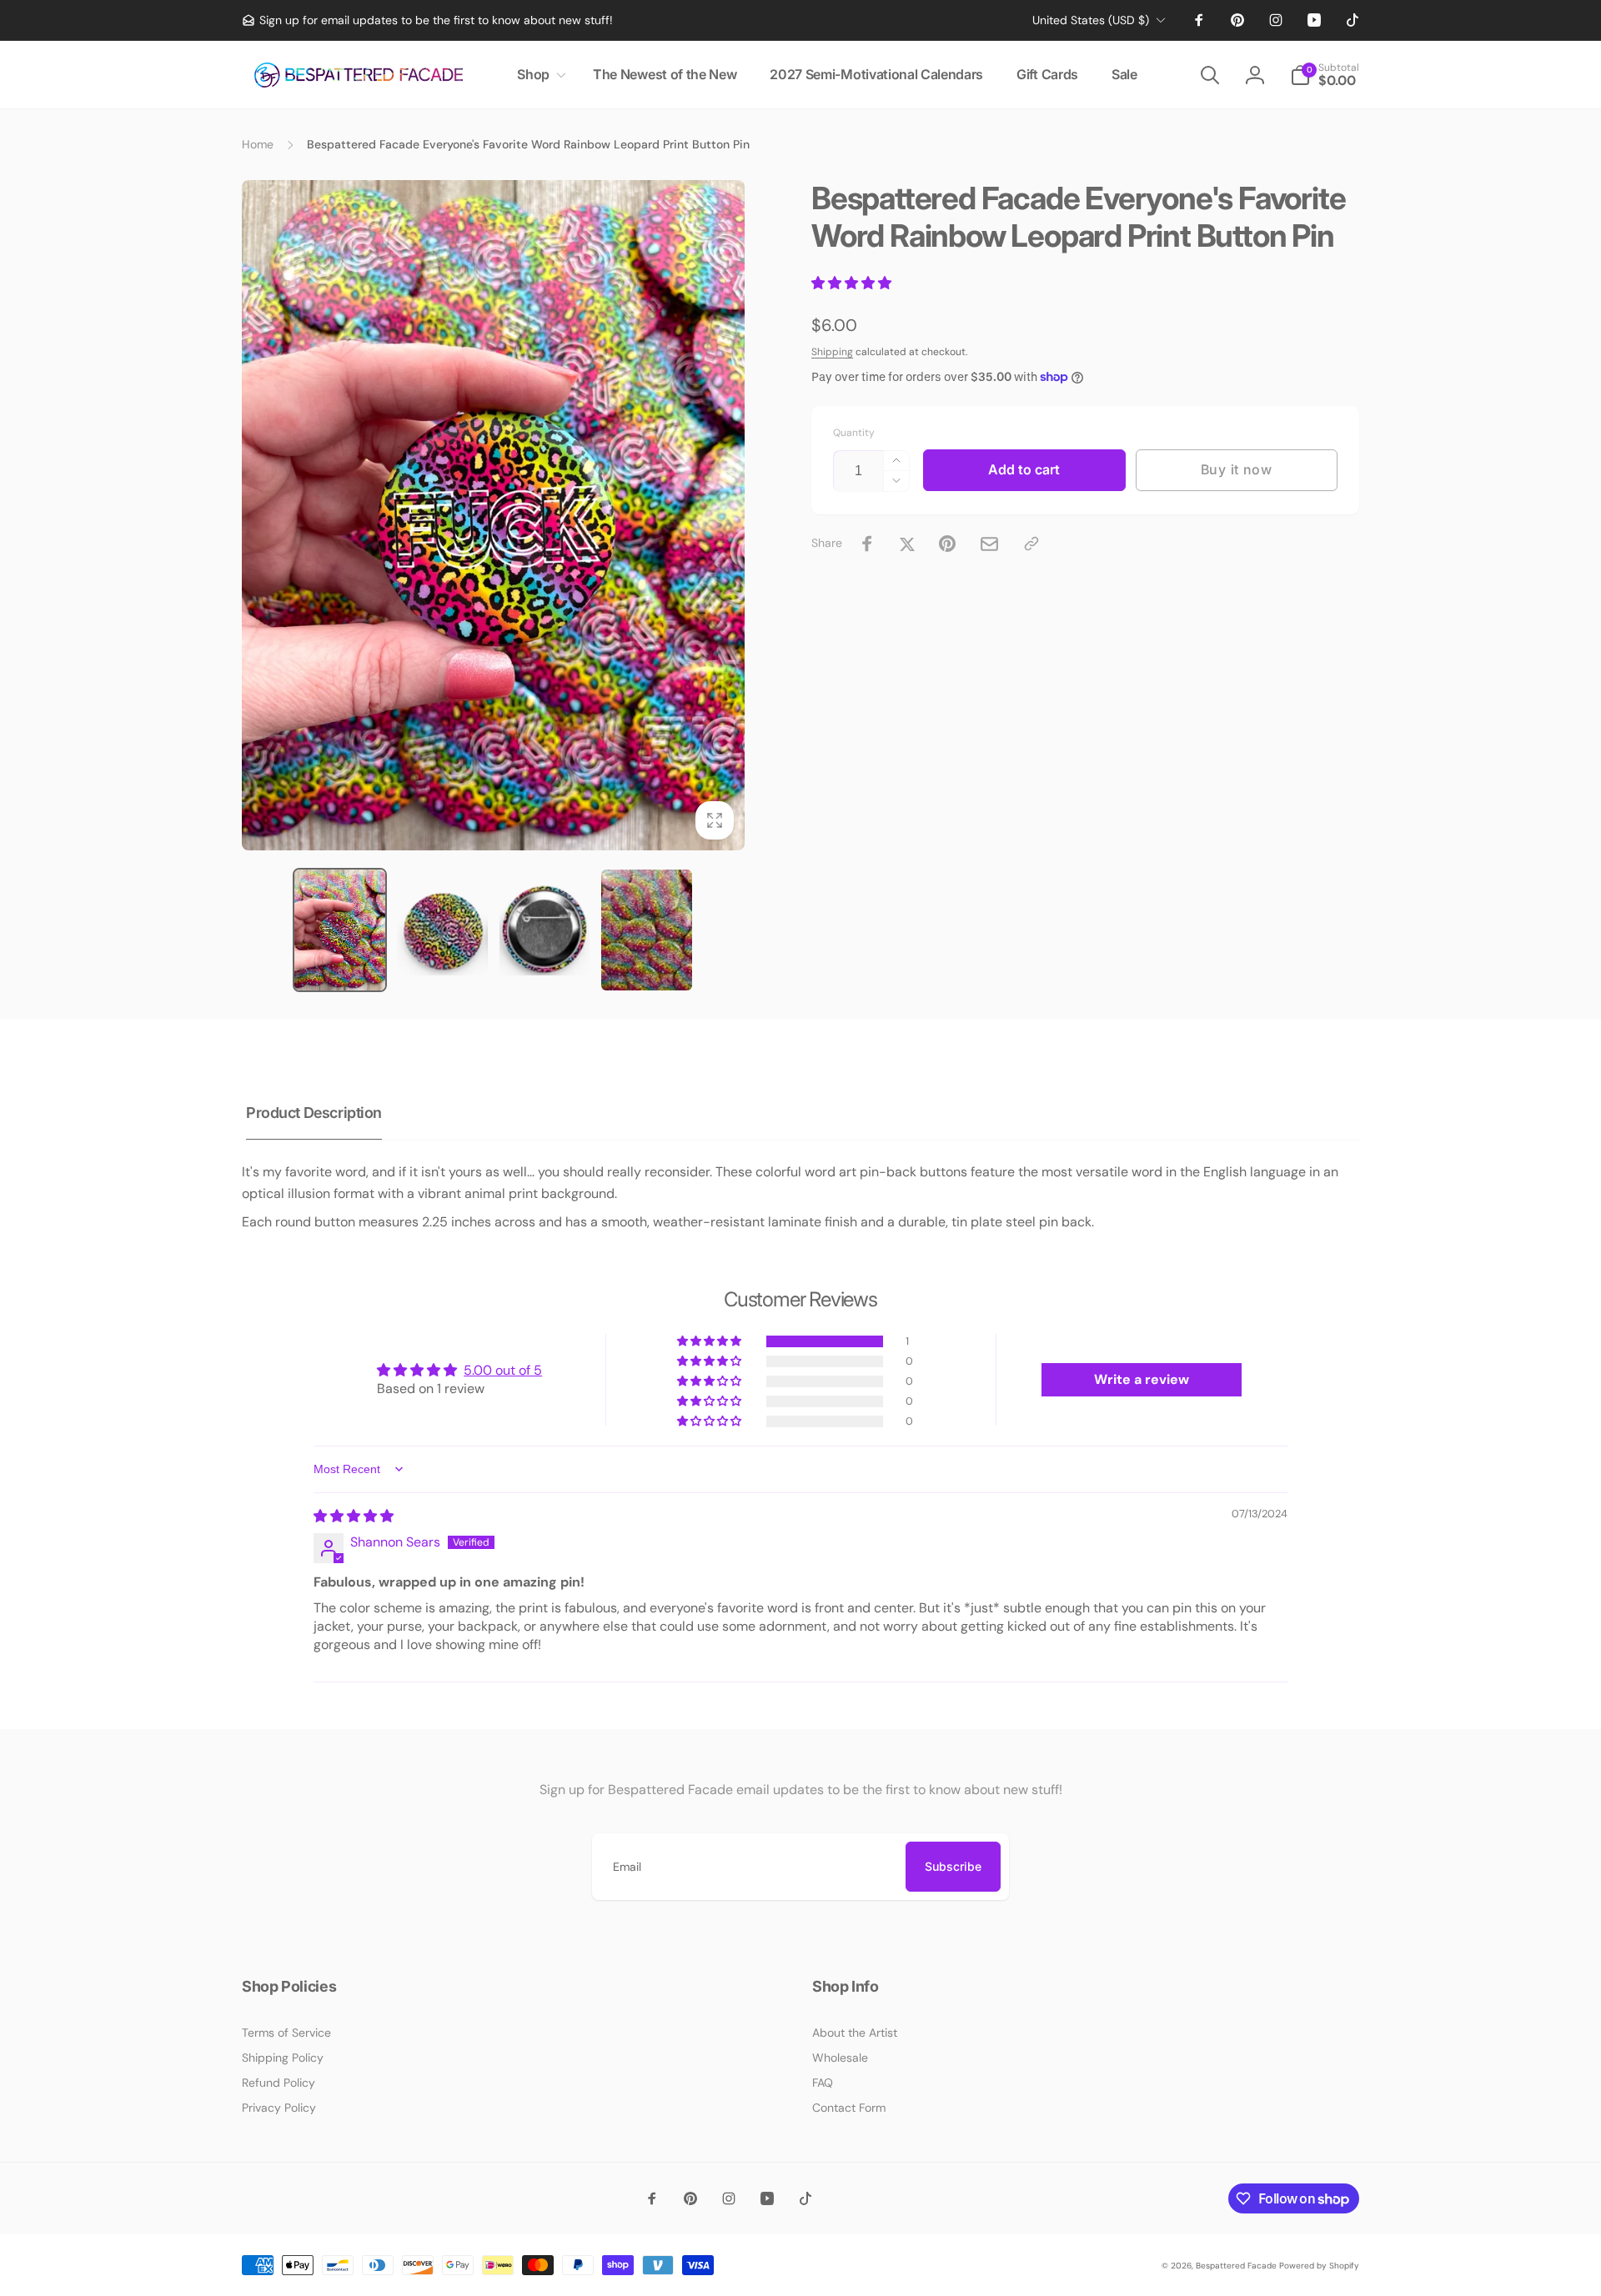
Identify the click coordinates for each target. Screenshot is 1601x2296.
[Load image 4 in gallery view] (647, 930)
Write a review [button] (1142, 1379)
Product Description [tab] (314, 1113)
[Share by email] (989, 544)
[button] (538, 75)
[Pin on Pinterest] (947, 544)
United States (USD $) (1091, 20)
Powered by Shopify (1319, 2266)
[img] (354, 1516)
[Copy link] (1031, 544)
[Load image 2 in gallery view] (442, 930)
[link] (427, 20)
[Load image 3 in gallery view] (545, 930)
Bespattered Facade (1236, 2266)
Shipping (832, 352)
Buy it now (1237, 469)
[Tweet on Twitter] (907, 544)
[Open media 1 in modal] (493, 515)
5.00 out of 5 (503, 1370)
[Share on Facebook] (867, 544)
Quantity (854, 433)
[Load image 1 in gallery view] (340, 930)
